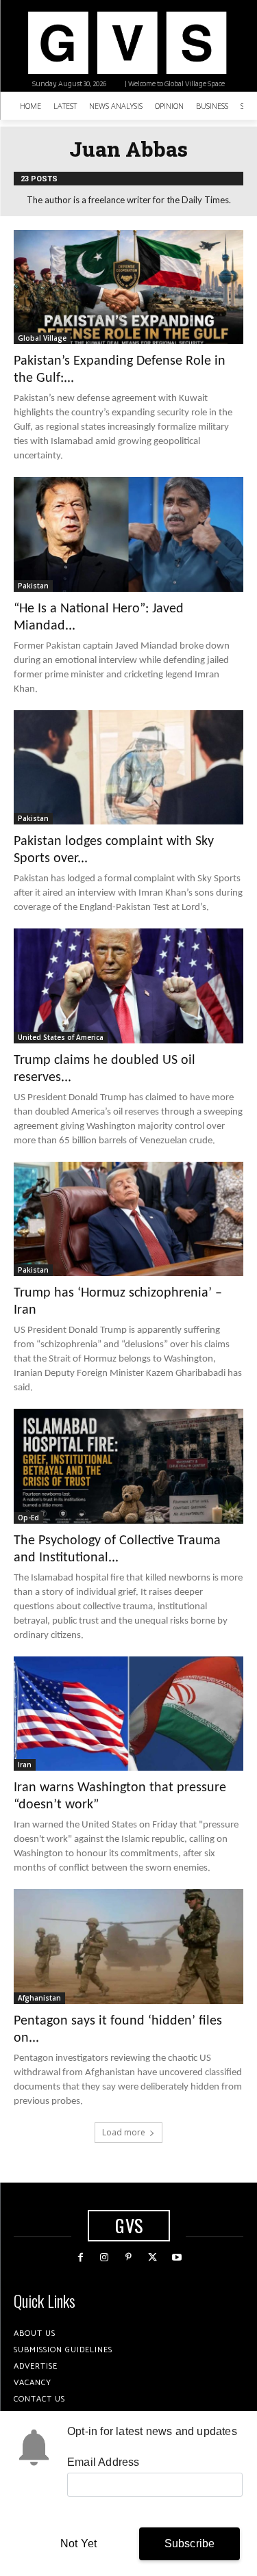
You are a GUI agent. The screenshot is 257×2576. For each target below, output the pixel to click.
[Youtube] (176, 2258)
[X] (152, 2258)
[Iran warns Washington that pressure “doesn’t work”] (128, 1714)
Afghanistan (39, 1998)
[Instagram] (105, 2258)
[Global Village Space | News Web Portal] (127, 43)
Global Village (42, 338)
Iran (25, 1765)
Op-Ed (28, 1518)
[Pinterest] (128, 2258)
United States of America (61, 1037)
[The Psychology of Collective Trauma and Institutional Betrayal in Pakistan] (128, 1466)
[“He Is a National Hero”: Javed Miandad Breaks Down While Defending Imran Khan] (128, 534)
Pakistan (33, 586)
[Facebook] (81, 2258)
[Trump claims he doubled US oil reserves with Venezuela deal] (128, 986)
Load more (124, 2132)
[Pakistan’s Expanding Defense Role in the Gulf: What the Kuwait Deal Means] (128, 287)
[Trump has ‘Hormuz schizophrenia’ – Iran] (128, 1219)
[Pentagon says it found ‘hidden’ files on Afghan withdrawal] (128, 1947)
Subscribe (190, 2544)
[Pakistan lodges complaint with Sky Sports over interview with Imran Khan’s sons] (128, 768)
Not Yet (78, 2544)
